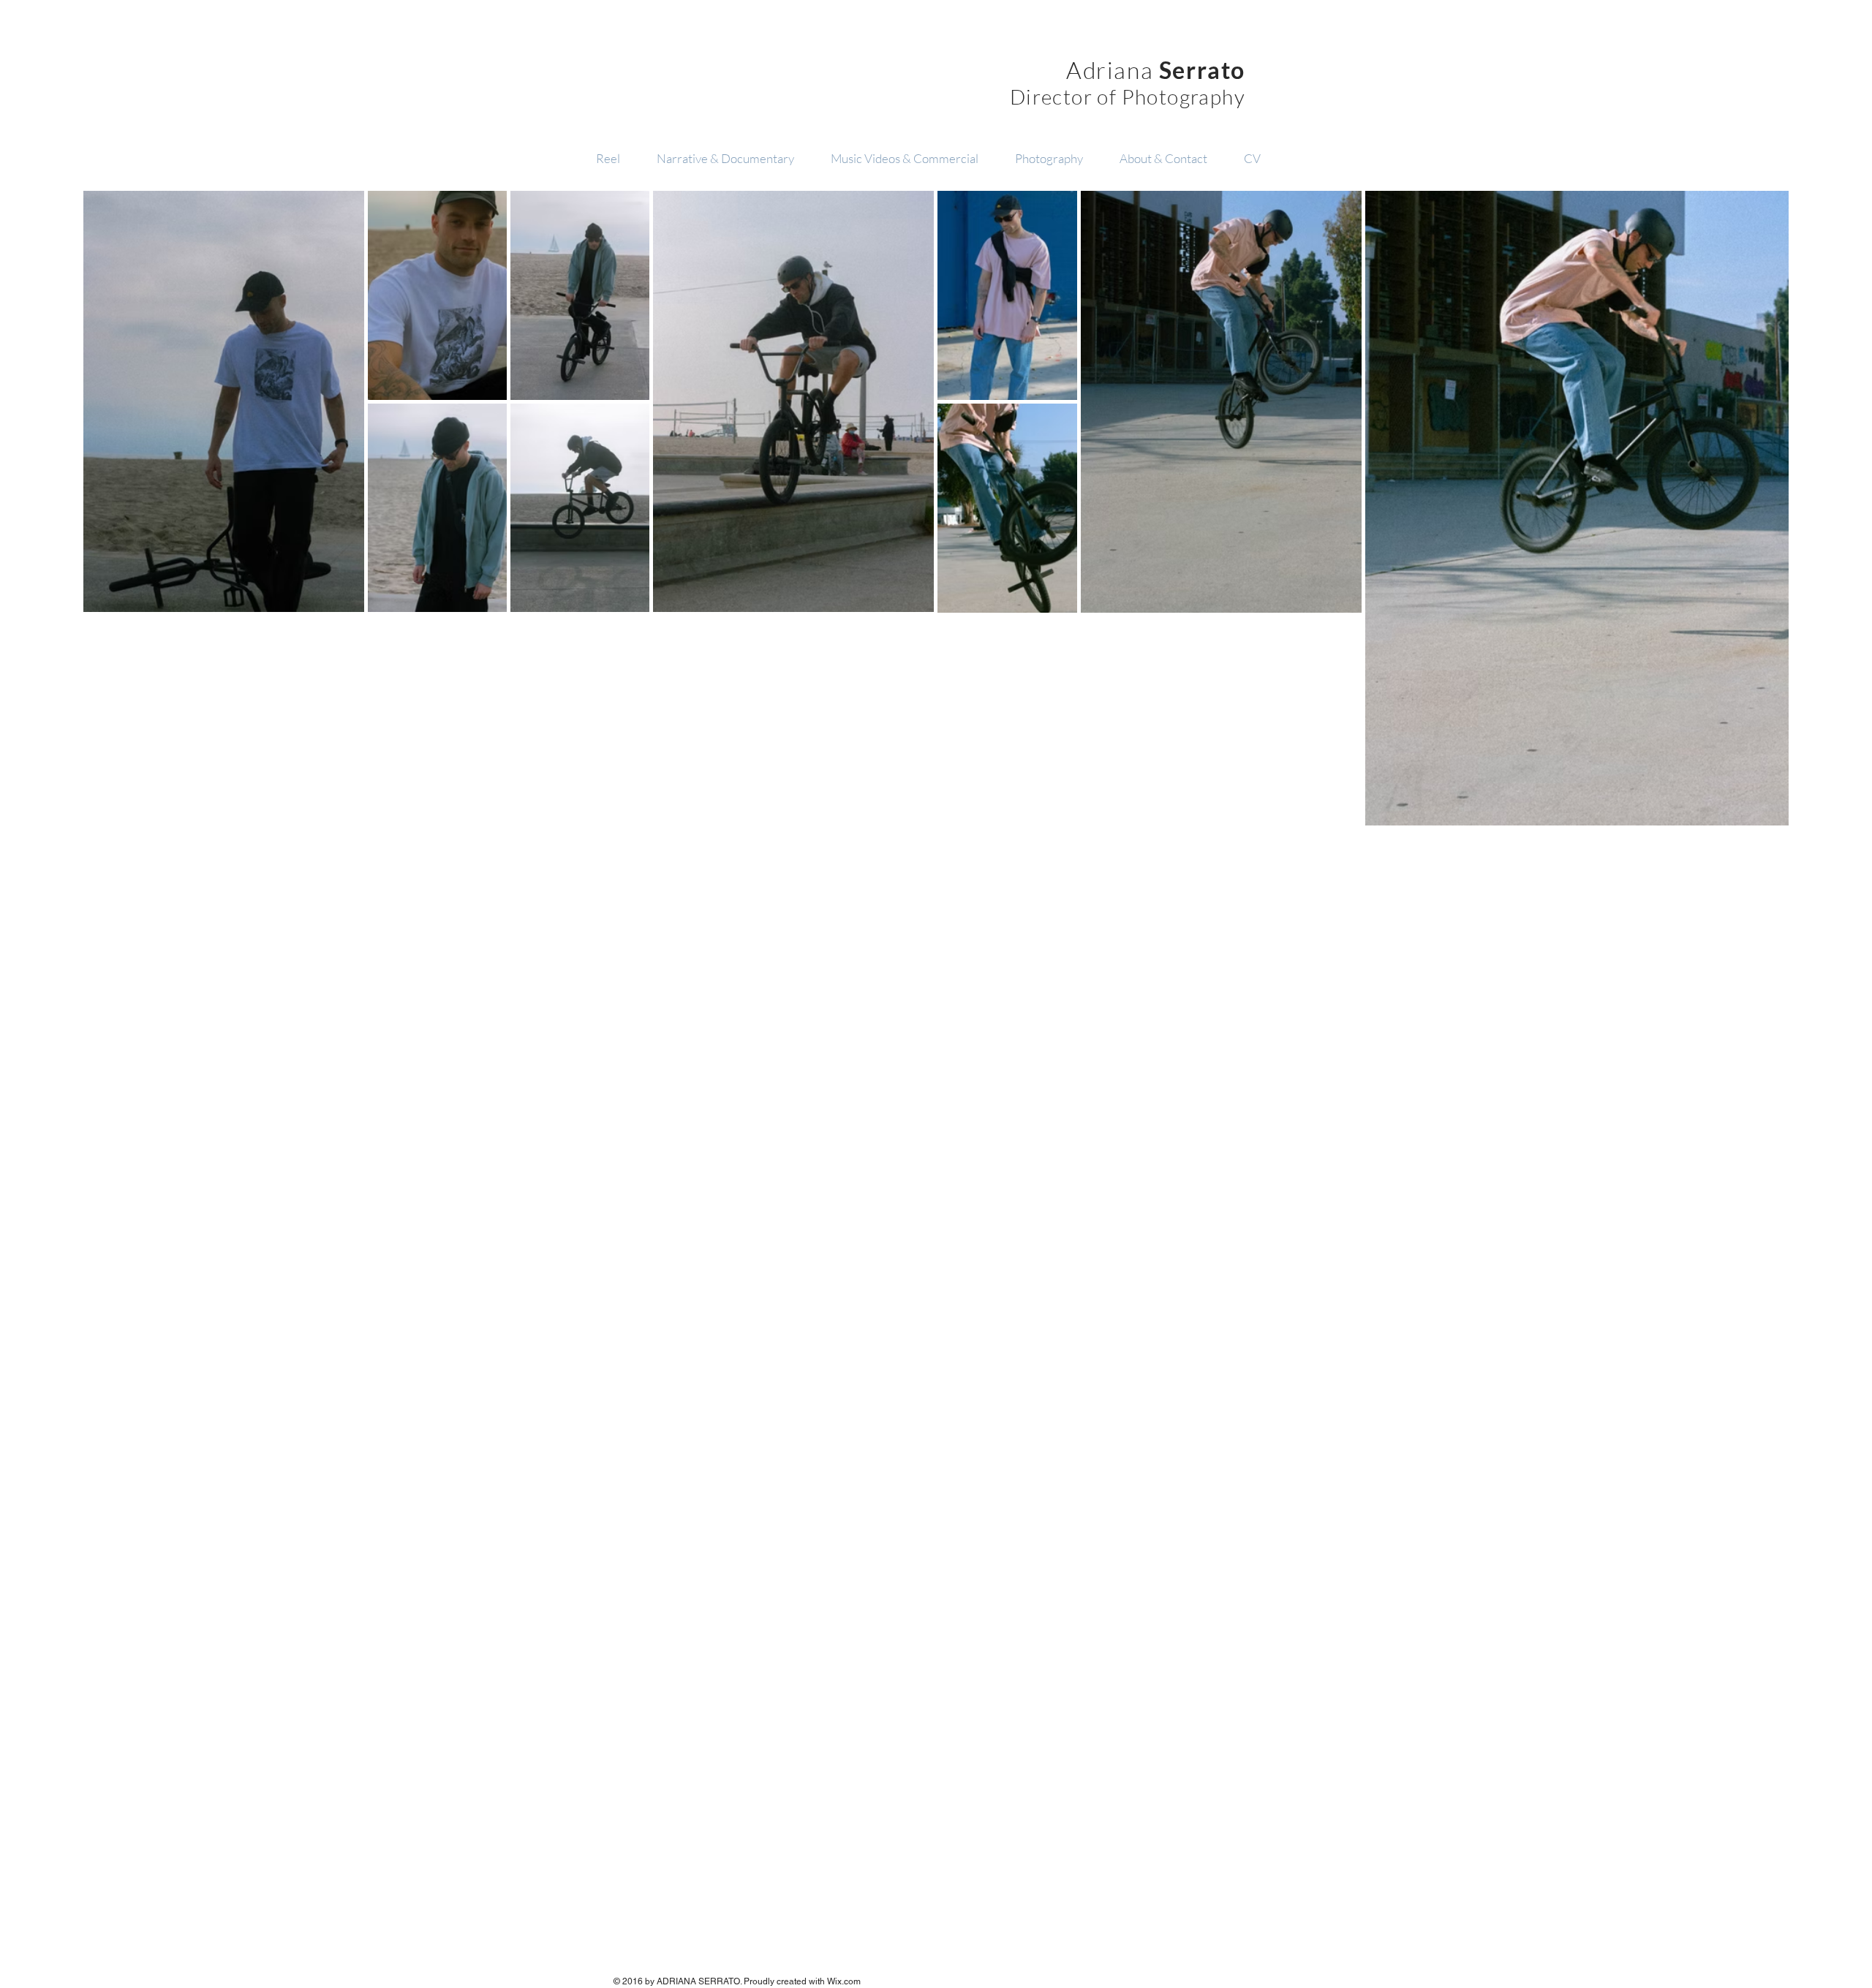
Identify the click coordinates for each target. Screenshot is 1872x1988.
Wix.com (844, 1981)
